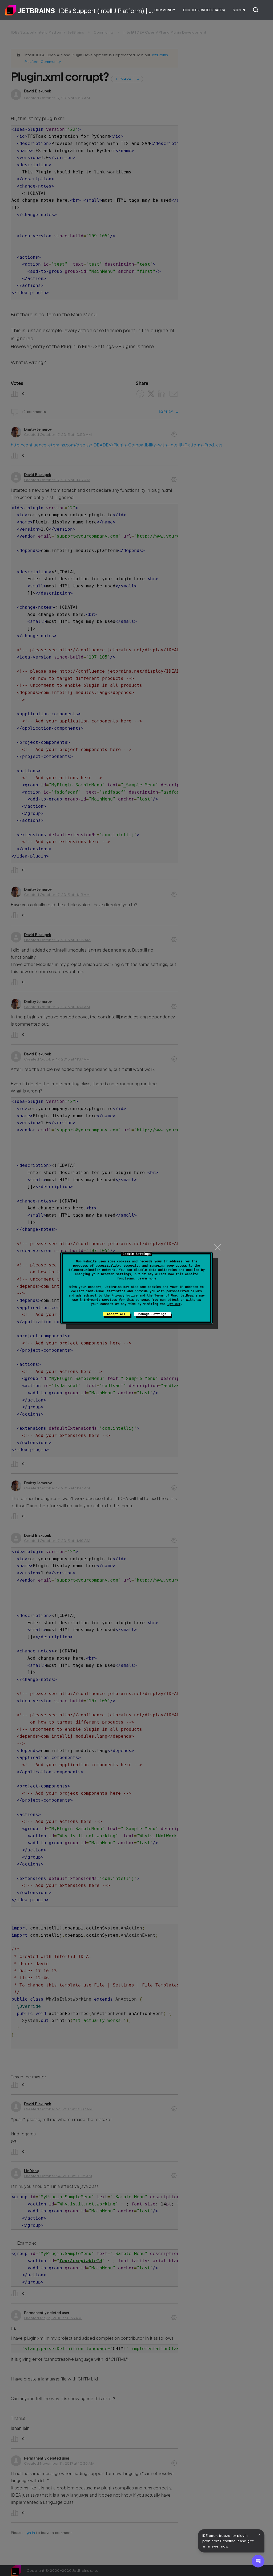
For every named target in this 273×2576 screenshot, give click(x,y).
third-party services (98, 1300)
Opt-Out (174, 1304)
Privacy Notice (125, 1295)
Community (165, 10)
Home (30, 10)
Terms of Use (166, 1295)
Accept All (116, 1314)
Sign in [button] (239, 10)
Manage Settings (152, 1314)
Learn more (147, 1278)
